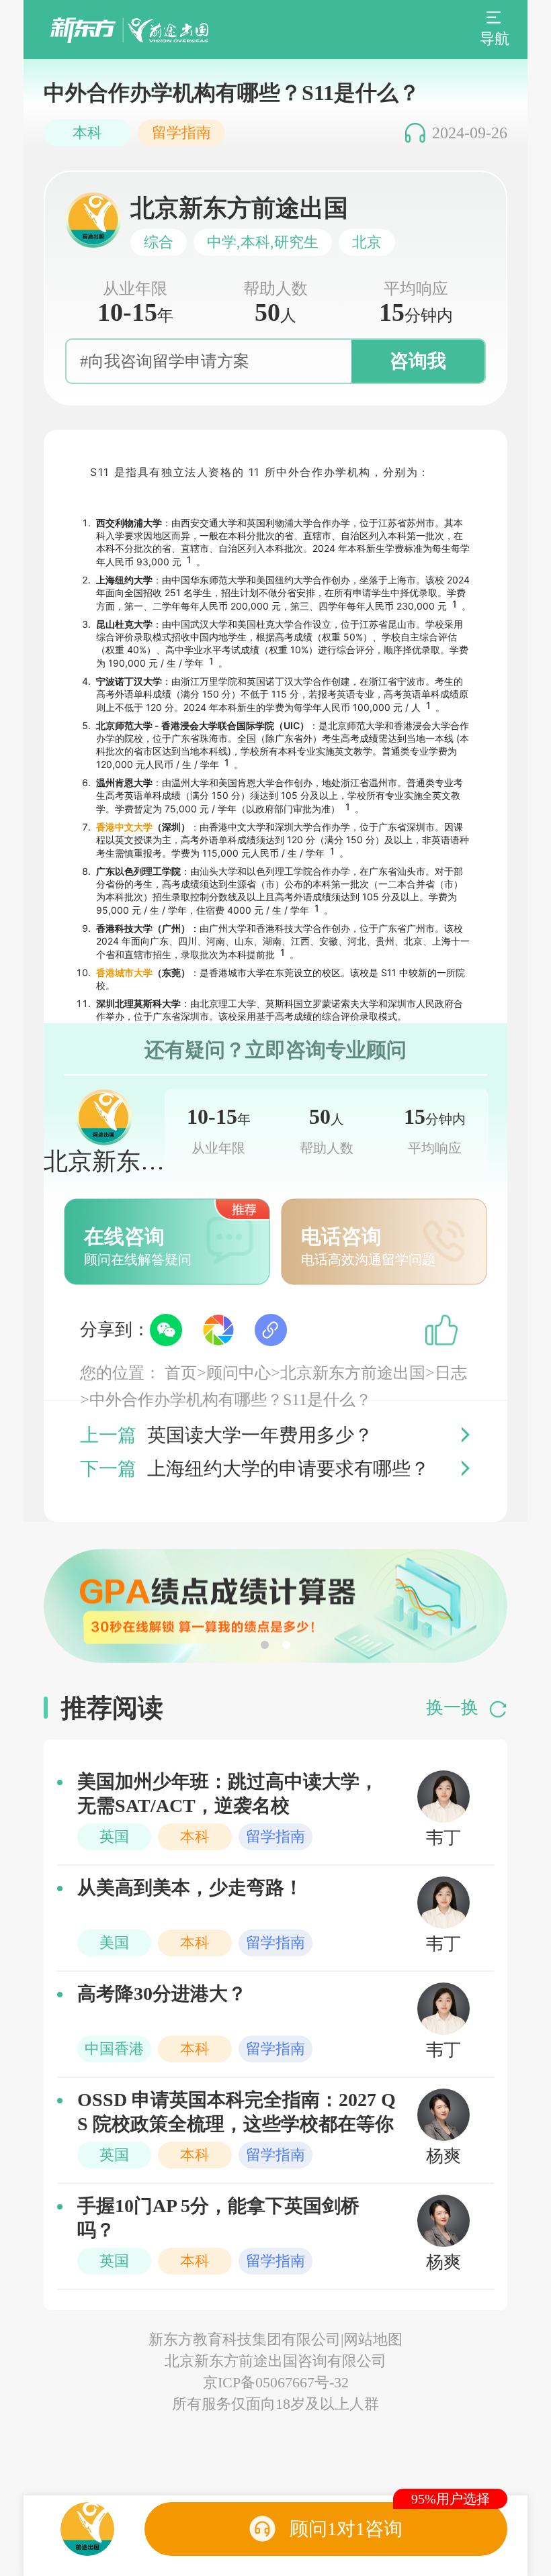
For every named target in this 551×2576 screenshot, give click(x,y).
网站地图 (373, 2339)
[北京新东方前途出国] (87, 2529)
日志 (451, 1373)
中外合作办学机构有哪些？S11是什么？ (230, 1400)
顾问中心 (239, 1373)
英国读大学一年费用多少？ (260, 1435)
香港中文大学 (124, 827)
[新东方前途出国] (129, 30)
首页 (181, 1373)
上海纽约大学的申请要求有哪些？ (288, 1469)
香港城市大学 (124, 972)
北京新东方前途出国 (353, 1373)
